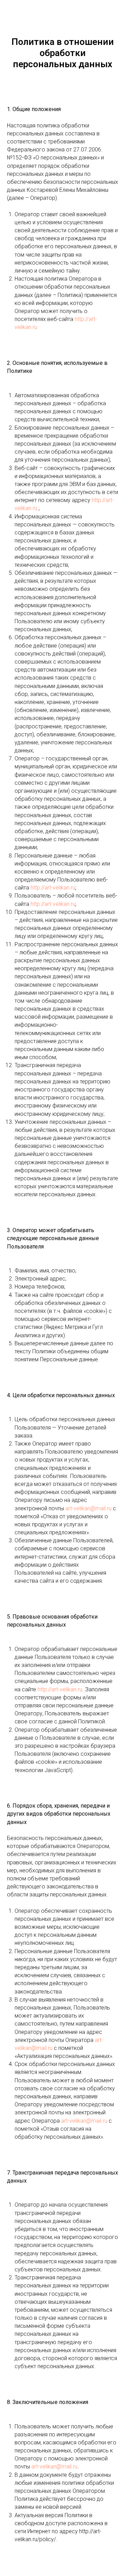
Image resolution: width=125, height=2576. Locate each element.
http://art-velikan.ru (53, 888)
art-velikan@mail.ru (88, 1508)
